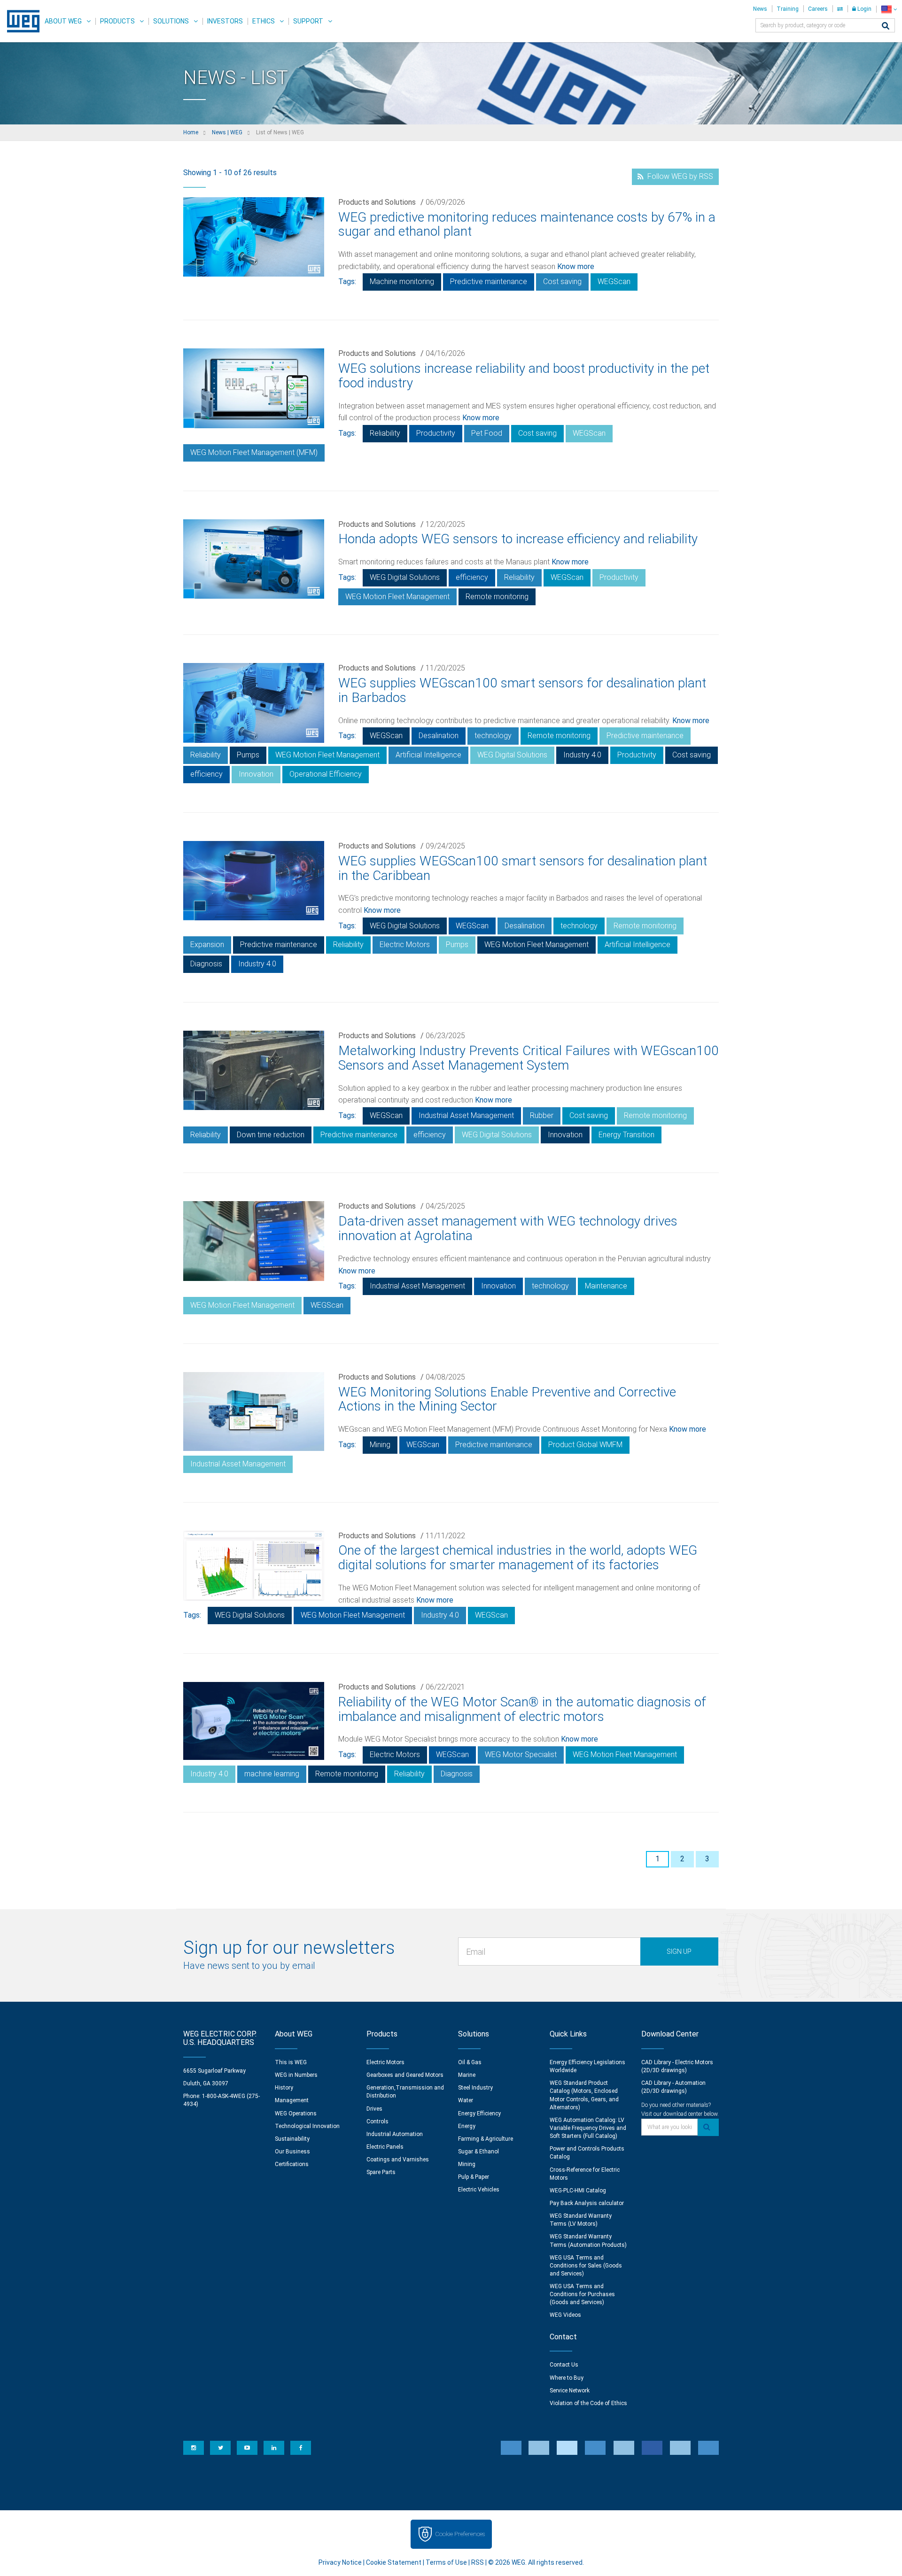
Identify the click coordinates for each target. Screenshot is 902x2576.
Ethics (264, 21)
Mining (380, 1445)
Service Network (570, 2391)
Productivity (436, 433)
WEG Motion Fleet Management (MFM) (254, 452)
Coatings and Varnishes (398, 2160)
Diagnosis (206, 964)
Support (308, 21)
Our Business (292, 2152)
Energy (467, 2126)
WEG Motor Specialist (521, 1755)
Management (292, 2100)
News (760, 9)
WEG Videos (565, 2315)
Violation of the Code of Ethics (588, 2403)
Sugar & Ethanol (478, 2152)
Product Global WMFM (585, 1445)
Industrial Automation (395, 2134)
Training (788, 9)
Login (864, 9)
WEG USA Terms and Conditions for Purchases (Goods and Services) (582, 2294)
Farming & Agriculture (486, 2139)
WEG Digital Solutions (405, 577)
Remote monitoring (497, 597)
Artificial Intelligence (428, 755)
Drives (374, 2109)
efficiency (472, 577)
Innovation (256, 774)
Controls (377, 2121)
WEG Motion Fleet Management (397, 597)
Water (466, 2100)
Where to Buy (567, 2378)
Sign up (679, 1951)
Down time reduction (271, 1135)
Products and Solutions (377, 202)
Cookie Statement (394, 2562)
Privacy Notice (340, 2562)
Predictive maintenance (489, 282)
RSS (478, 2562)
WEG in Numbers (296, 2075)
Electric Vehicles (479, 2190)
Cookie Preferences (460, 2534)
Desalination (439, 736)
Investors (225, 21)
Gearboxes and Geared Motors (405, 2075)
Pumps (248, 755)
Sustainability (292, 2139)
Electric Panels (385, 2147)
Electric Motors (405, 945)
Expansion (207, 945)
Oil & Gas (470, 2062)
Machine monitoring (402, 282)
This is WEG (291, 2062)
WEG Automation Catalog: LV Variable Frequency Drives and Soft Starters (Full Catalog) (588, 2128)
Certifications (292, 2164)
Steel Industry (475, 2088)
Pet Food (487, 433)
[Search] (886, 27)
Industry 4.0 (582, 755)
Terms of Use (446, 2562)
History (284, 2088)
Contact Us (564, 2365)
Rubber (542, 1115)
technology (493, 736)
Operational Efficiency (326, 774)
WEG (20, 21)
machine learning (272, 1774)
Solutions (171, 21)
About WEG (63, 21)
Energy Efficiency (479, 2113)
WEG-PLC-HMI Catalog (578, 2190)
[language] (889, 9)
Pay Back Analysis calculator (587, 2203)
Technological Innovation (307, 2126)
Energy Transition (626, 1135)
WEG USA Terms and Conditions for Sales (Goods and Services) (586, 2266)
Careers (818, 9)
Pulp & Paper (474, 2177)
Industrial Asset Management (466, 1115)
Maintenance (606, 1286)
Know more (576, 266)
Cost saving (562, 282)
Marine (467, 2075)
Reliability (385, 433)
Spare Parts (381, 2172)
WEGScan (614, 282)
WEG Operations (296, 2113)
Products (117, 21)
